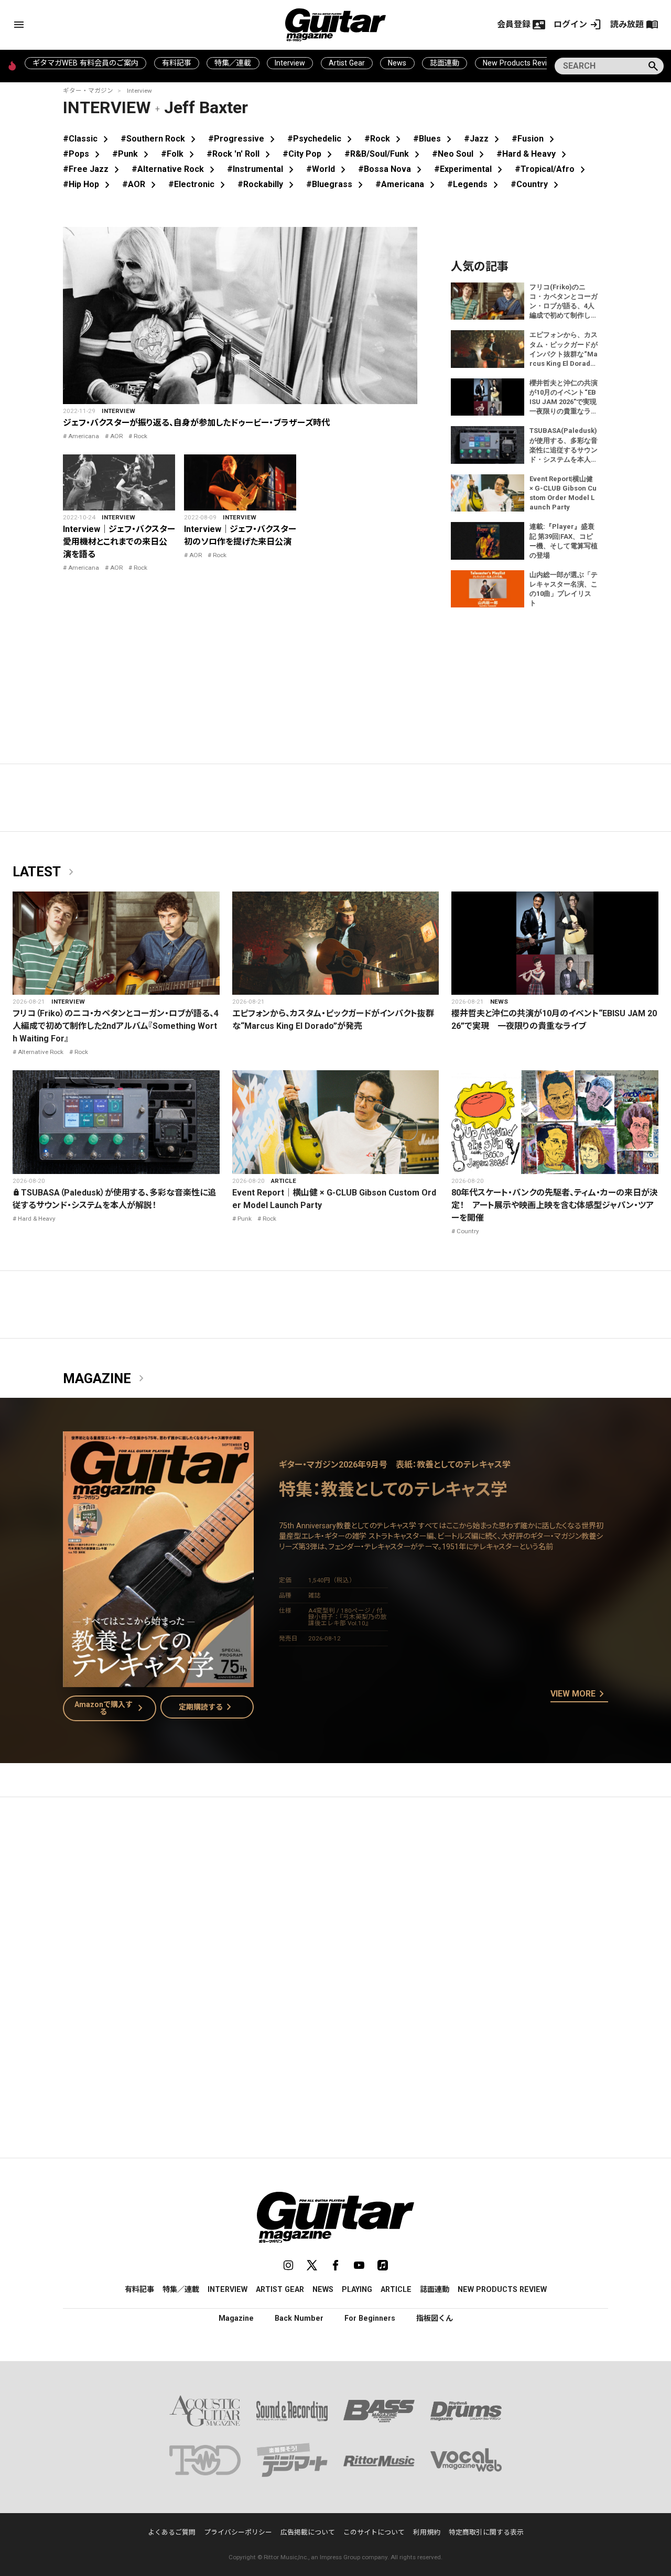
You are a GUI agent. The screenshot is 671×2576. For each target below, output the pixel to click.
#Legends (475, 184)
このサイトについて (374, 2532)
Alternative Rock (41, 1052)
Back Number (299, 2318)
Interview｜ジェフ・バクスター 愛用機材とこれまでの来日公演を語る (123, 542)
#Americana (407, 184)
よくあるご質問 (172, 2532)
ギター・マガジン (88, 91)
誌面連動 (445, 63)
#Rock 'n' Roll (240, 154)
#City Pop (309, 154)
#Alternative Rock (175, 169)
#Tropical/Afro (552, 169)
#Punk (132, 154)
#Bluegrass (337, 184)
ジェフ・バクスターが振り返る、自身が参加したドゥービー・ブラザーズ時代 (196, 423)
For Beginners (370, 2318)
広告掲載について (308, 2532)
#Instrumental (262, 169)
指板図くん (435, 2318)
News (397, 63)
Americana (84, 436)
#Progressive (243, 139)
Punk (245, 1219)
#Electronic (199, 184)
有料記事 (177, 63)
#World (328, 169)
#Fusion (535, 139)
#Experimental (470, 169)
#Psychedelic (322, 139)
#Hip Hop (88, 184)
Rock (140, 436)
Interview (290, 63)
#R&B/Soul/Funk (384, 154)
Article (284, 1181)
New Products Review (520, 63)
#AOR (141, 184)
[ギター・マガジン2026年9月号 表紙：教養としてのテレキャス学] (158, 1681)
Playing (357, 2289)
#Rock (385, 139)
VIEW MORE (579, 1694)
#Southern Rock (160, 139)
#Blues (434, 139)
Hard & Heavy (37, 1219)
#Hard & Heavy (533, 154)
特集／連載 (233, 63)
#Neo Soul (460, 154)
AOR (116, 436)
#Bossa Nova (392, 169)
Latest (45, 872)
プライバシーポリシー (238, 2532)
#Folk (180, 154)
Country (468, 1231)
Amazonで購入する (111, 1708)
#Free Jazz (93, 169)
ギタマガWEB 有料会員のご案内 (85, 63)
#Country (537, 184)
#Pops (83, 154)
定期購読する (207, 1707)
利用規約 (427, 2532)
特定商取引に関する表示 (486, 2532)
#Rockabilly (268, 184)
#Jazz (484, 139)
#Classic (88, 139)
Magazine (105, 1379)
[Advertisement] (335, 1904)
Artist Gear (347, 63)
